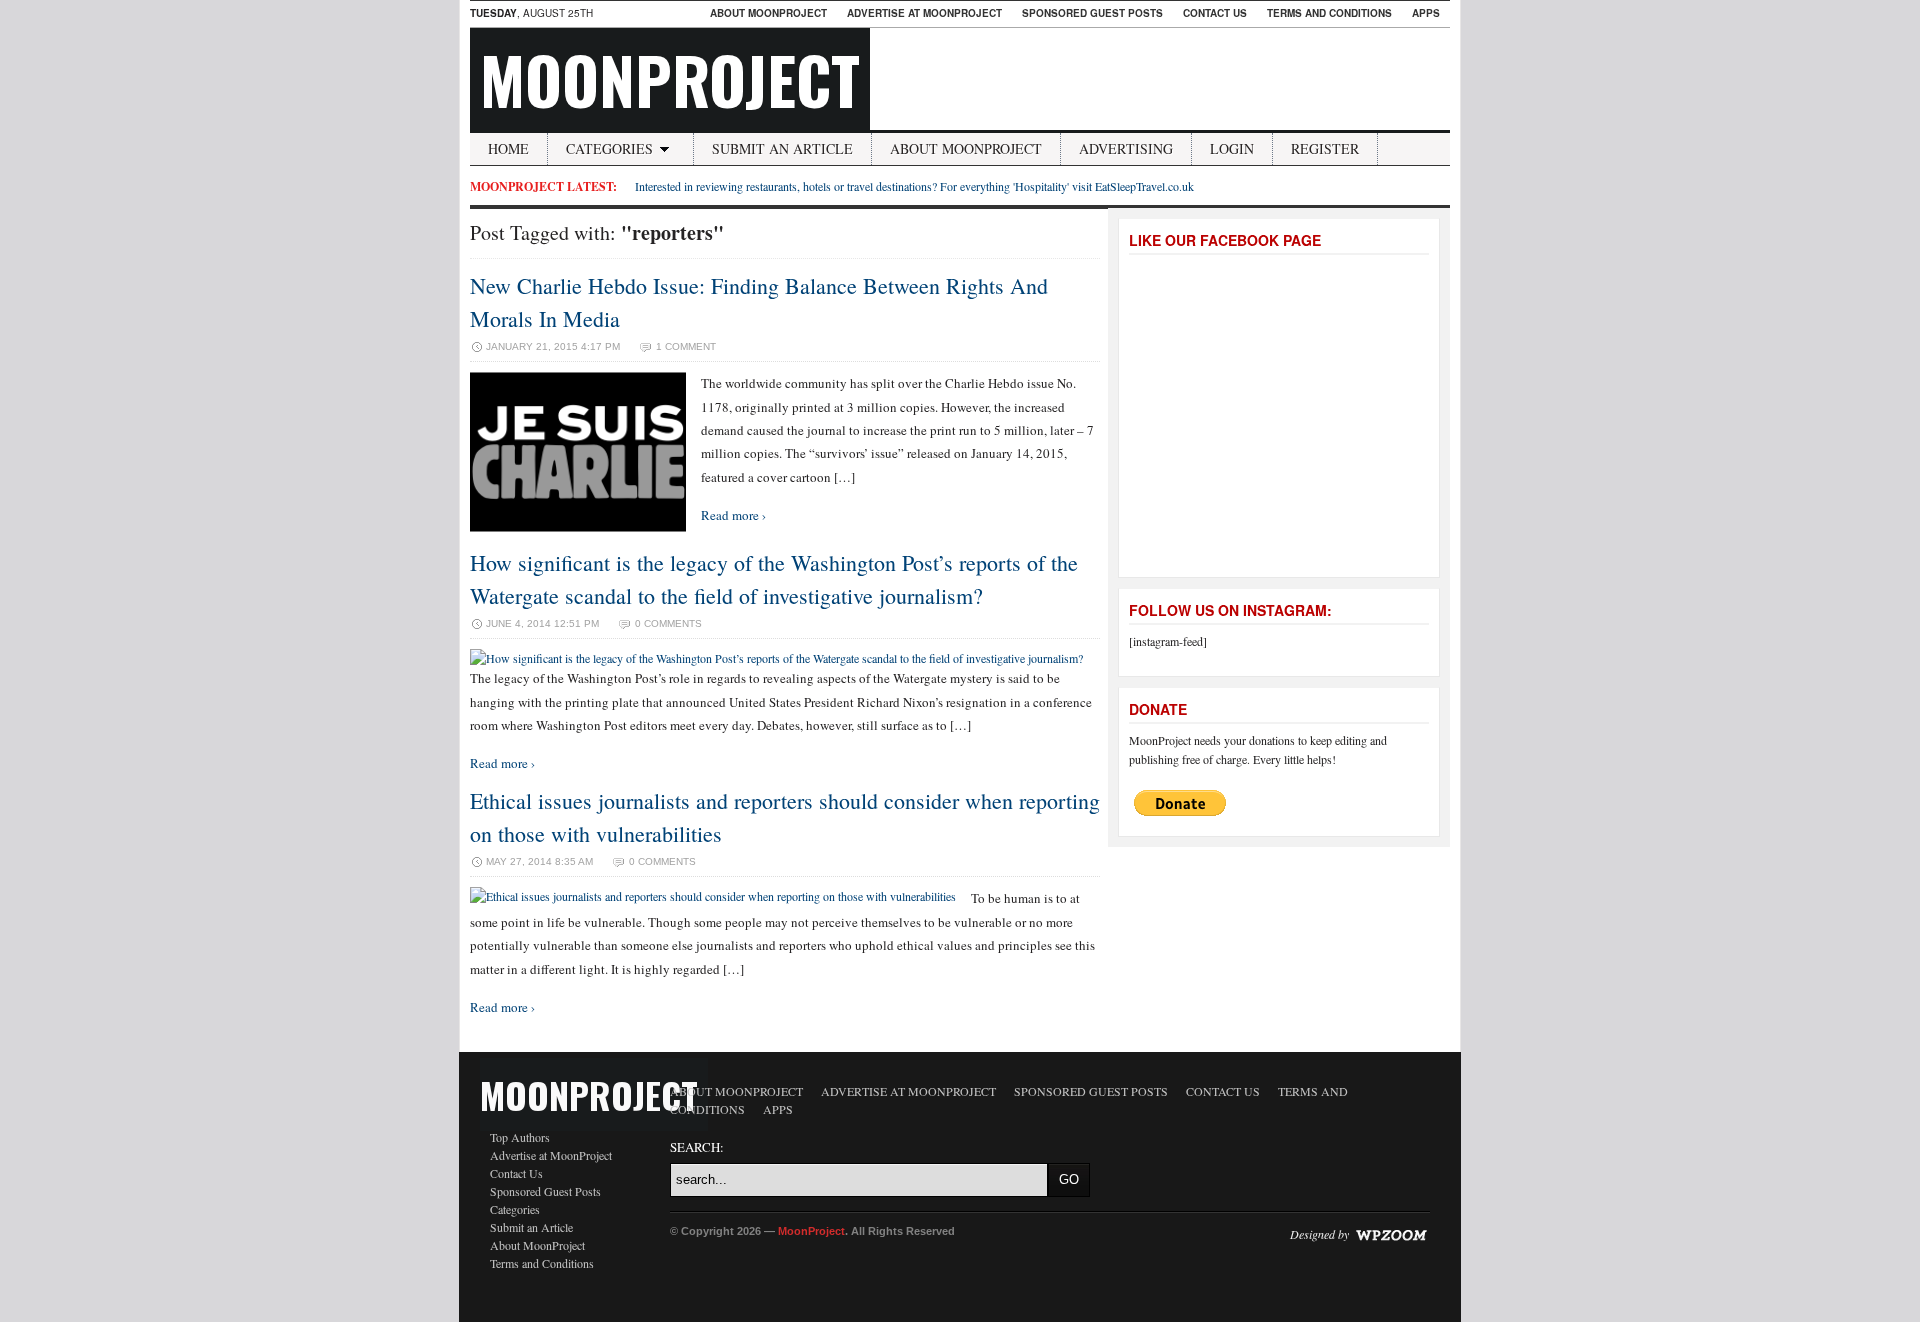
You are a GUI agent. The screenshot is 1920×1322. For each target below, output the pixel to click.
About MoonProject (768, 13)
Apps (1426, 13)
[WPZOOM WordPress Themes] (1391, 1234)
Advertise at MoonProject (924, 13)
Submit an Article (782, 148)
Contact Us (1215, 13)
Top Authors (520, 1137)
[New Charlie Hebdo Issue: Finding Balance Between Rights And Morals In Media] (578, 527)
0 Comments (668, 623)
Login (1232, 148)
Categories (609, 148)
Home (508, 148)
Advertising (1126, 148)
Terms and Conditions (1329, 13)
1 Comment (686, 346)
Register (1325, 148)
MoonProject (670, 79)
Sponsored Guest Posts (1092, 13)
